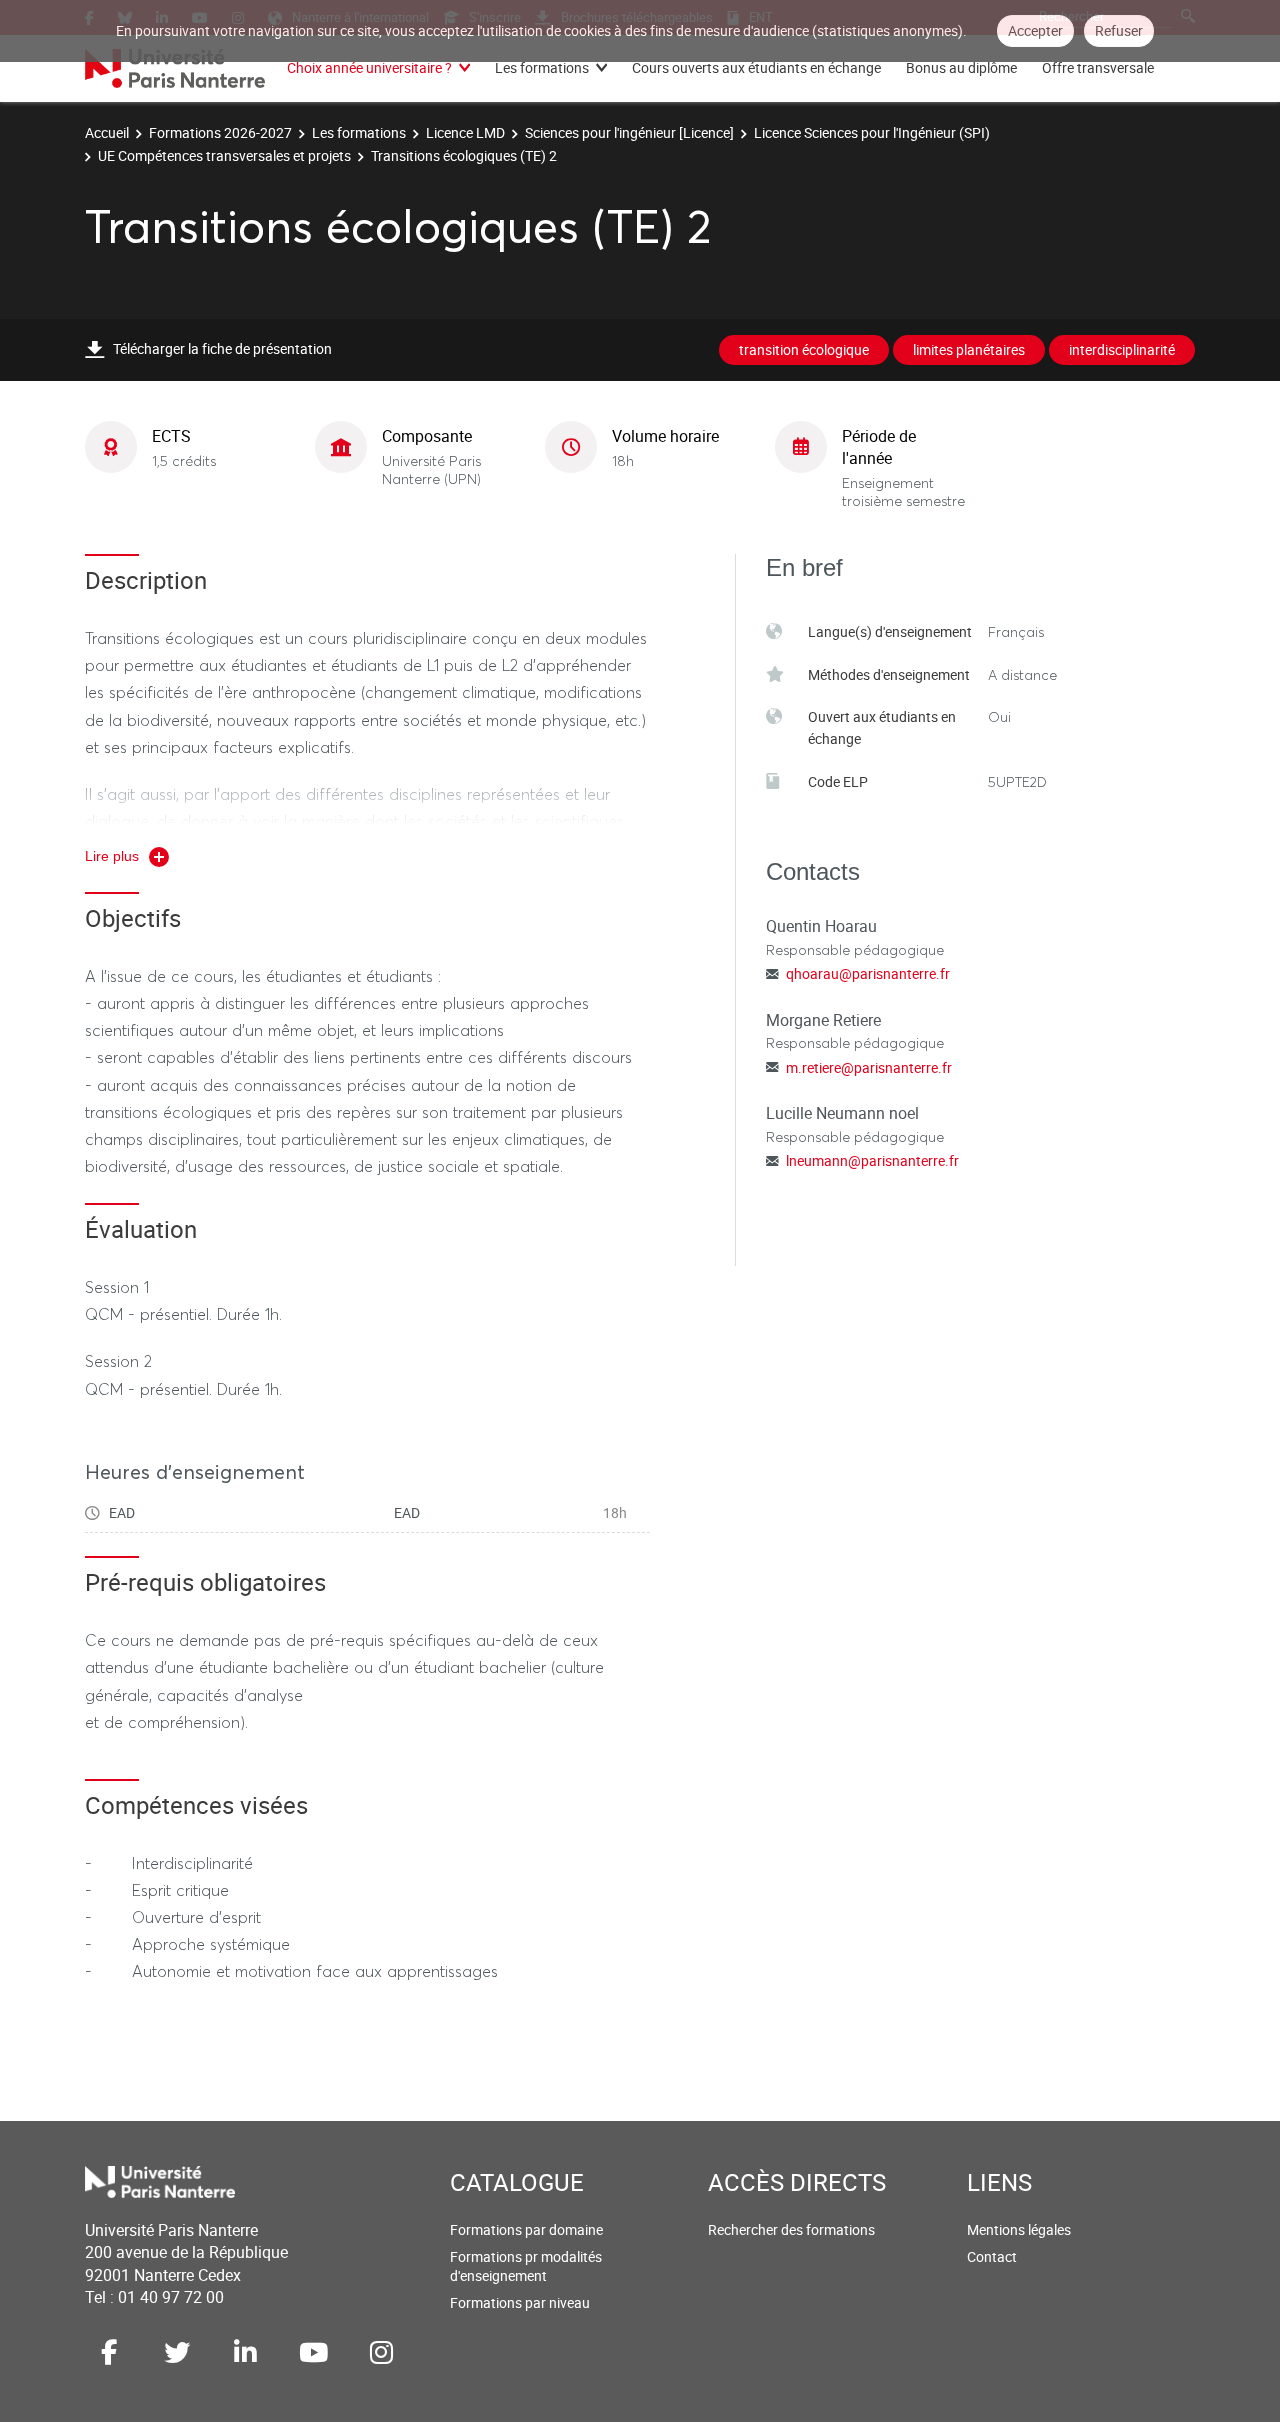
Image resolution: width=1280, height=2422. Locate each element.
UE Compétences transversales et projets (224, 155)
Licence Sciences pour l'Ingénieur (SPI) (872, 132)
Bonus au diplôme (961, 67)
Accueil (107, 132)
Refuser (1119, 30)
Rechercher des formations (791, 2229)
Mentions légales (1019, 2229)
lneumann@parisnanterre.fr (872, 1160)
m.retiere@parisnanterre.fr (869, 1067)
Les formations (542, 67)
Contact (992, 2256)
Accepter (1035, 30)
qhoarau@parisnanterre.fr (868, 973)
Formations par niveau (520, 2302)
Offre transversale (1098, 67)
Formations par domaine (526, 2229)
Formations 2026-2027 (220, 132)
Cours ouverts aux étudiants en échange (756, 67)
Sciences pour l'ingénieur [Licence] (629, 132)
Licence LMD (465, 132)
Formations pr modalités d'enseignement (526, 2266)
